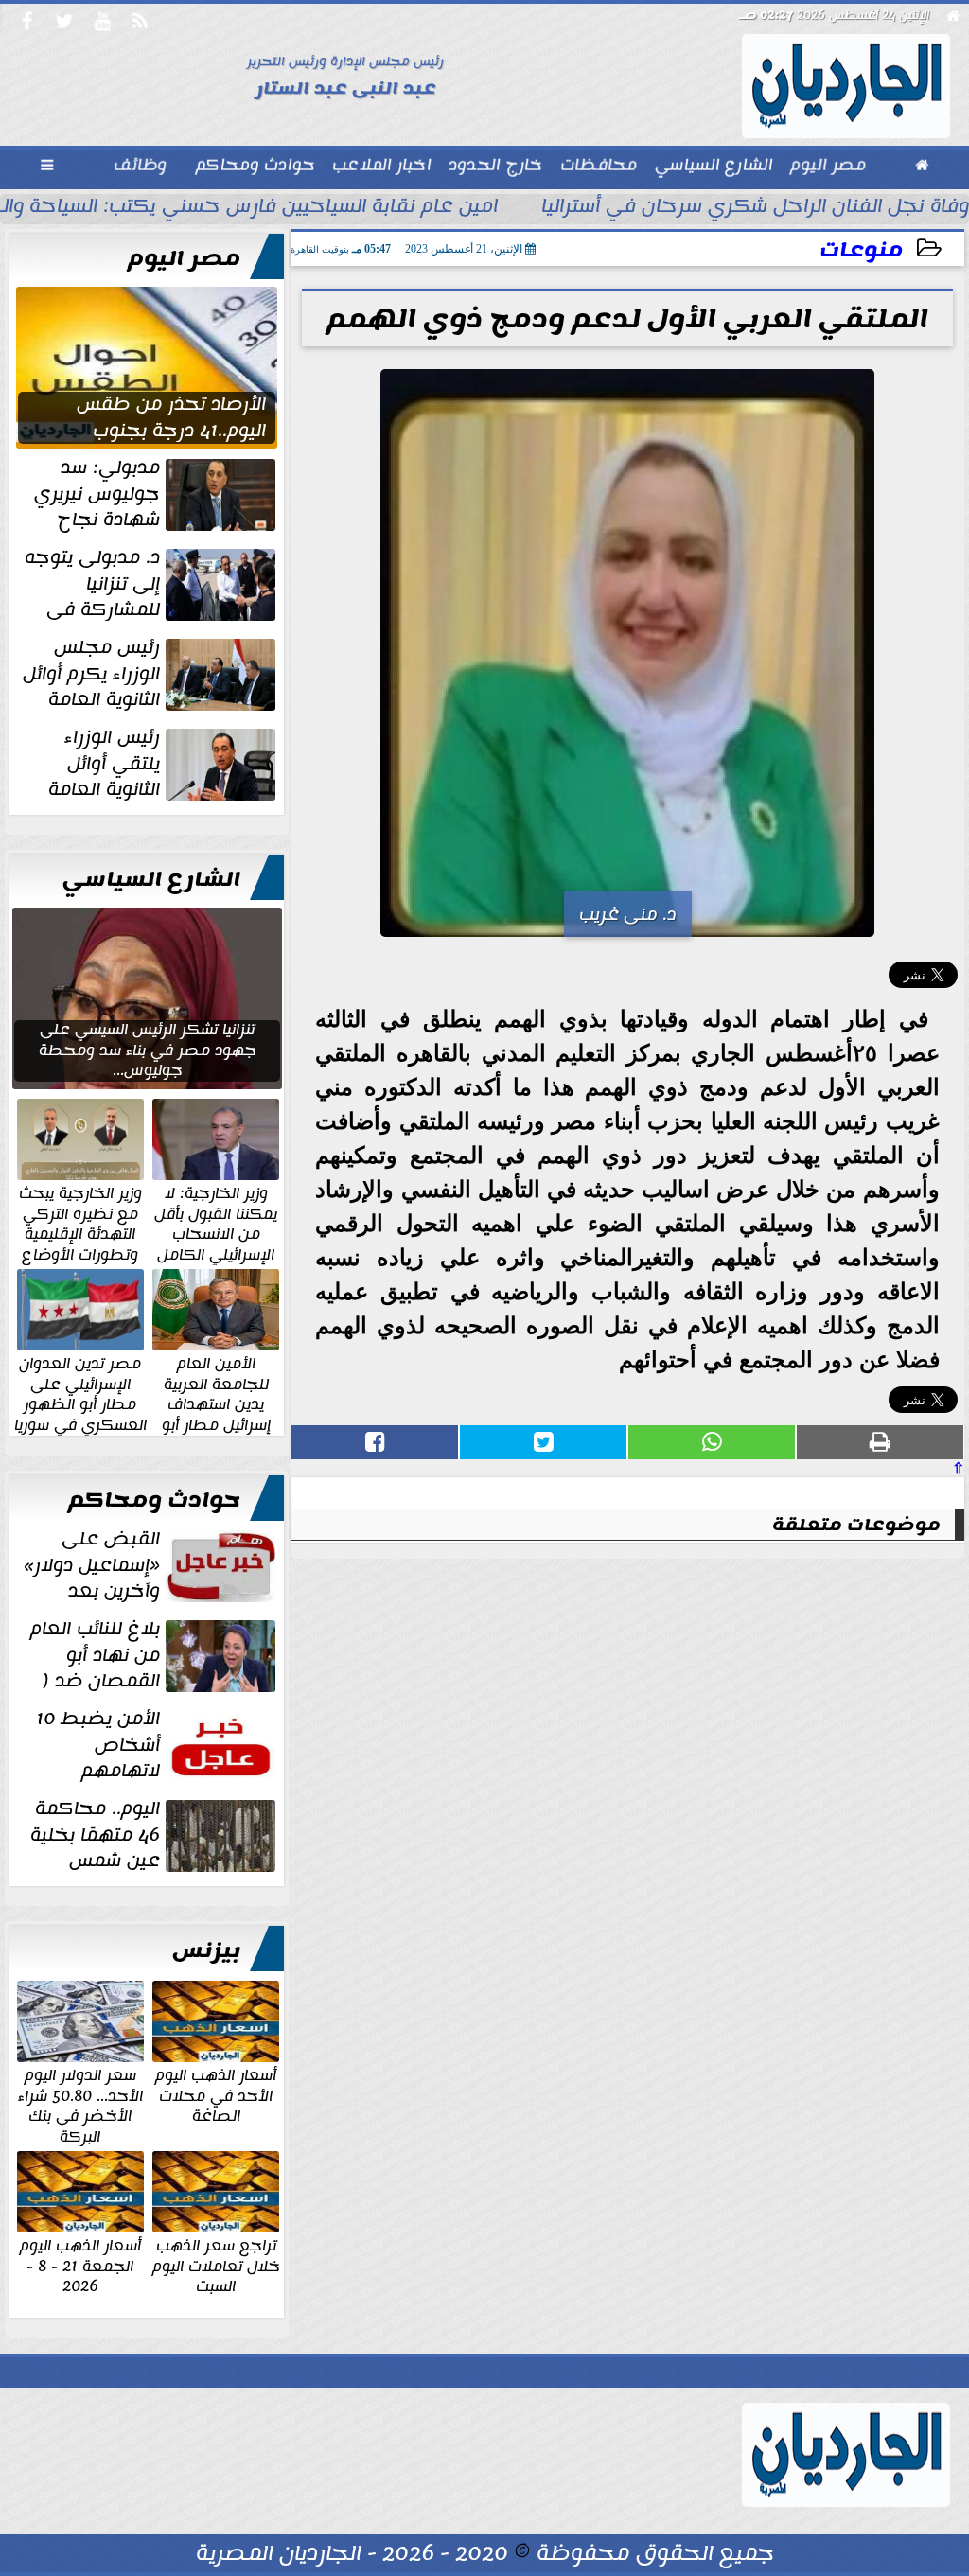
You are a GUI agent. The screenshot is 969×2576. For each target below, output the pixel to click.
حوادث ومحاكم (154, 1500)
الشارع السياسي (151, 879)
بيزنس (206, 1950)
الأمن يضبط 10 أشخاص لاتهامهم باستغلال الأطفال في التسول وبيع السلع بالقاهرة (158, 1745)
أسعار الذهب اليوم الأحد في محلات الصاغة (216, 2095)
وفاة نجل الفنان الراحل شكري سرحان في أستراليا (755, 208)
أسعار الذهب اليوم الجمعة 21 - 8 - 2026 (80, 2265)
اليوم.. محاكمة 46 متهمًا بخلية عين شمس (95, 1835)
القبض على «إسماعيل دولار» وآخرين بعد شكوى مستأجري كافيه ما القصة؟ (151, 1565)
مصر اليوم (184, 258)
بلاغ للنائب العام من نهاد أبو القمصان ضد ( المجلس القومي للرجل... (155, 1655)
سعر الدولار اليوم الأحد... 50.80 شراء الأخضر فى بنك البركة (80, 2105)
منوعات (861, 250)
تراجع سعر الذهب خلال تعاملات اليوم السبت (216, 2265)
